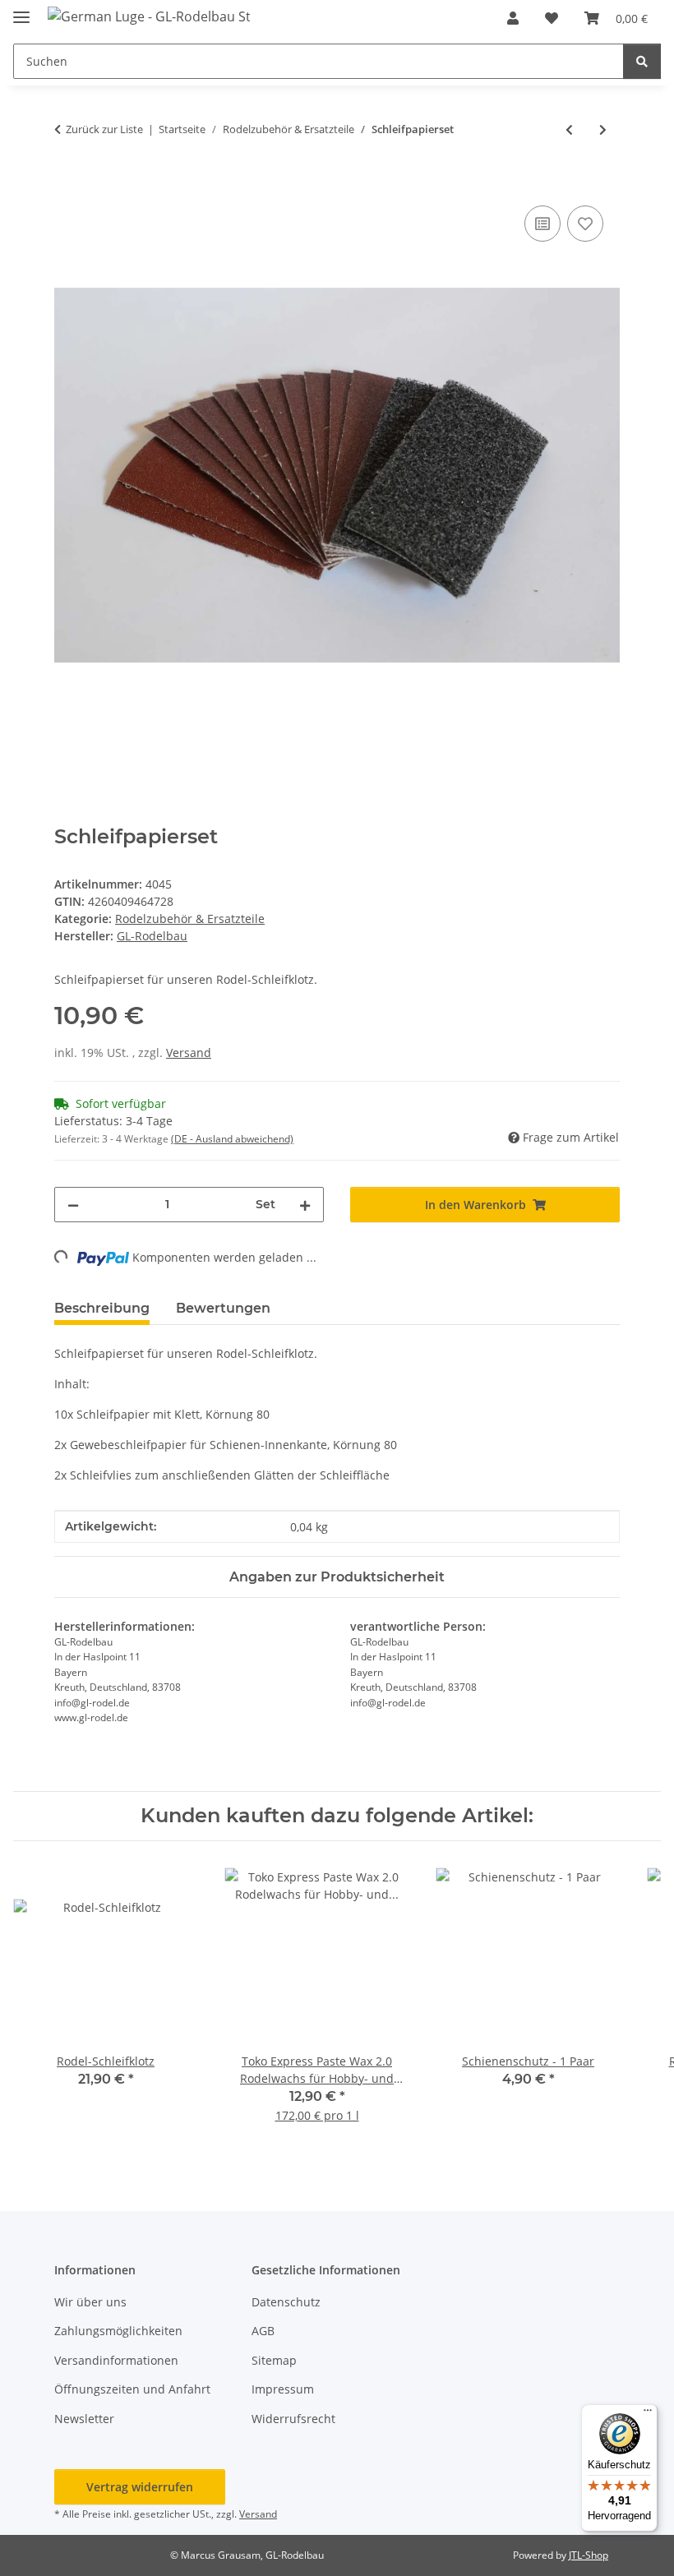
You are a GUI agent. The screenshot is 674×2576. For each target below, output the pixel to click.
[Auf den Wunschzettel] (585, 224)
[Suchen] (642, 61)
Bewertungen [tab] (223, 1308)
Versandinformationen (116, 2360)
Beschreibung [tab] (102, 1308)
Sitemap (274, 2360)
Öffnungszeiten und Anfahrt (132, 2389)
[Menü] (648, 2414)
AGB (263, 2331)
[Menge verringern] (73, 1205)
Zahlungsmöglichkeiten (118, 2331)
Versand (189, 1053)
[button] (513, 18)
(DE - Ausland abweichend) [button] (232, 1139)
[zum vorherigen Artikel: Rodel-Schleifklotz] (569, 129)
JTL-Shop (589, 2555)
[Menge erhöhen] (305, 1205)
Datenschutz (286, 2302)
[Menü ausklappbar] (21, 10)
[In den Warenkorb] (67, 183)
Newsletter (84, 2419)
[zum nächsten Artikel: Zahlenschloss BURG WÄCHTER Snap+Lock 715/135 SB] (603, 129)
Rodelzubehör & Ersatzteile (190, 919)
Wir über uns (90, 2302)
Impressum (283, 2389)
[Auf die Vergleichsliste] (542, 224)
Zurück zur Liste (104, 129)
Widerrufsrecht (293, 2419)
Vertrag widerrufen (140, 2487)
